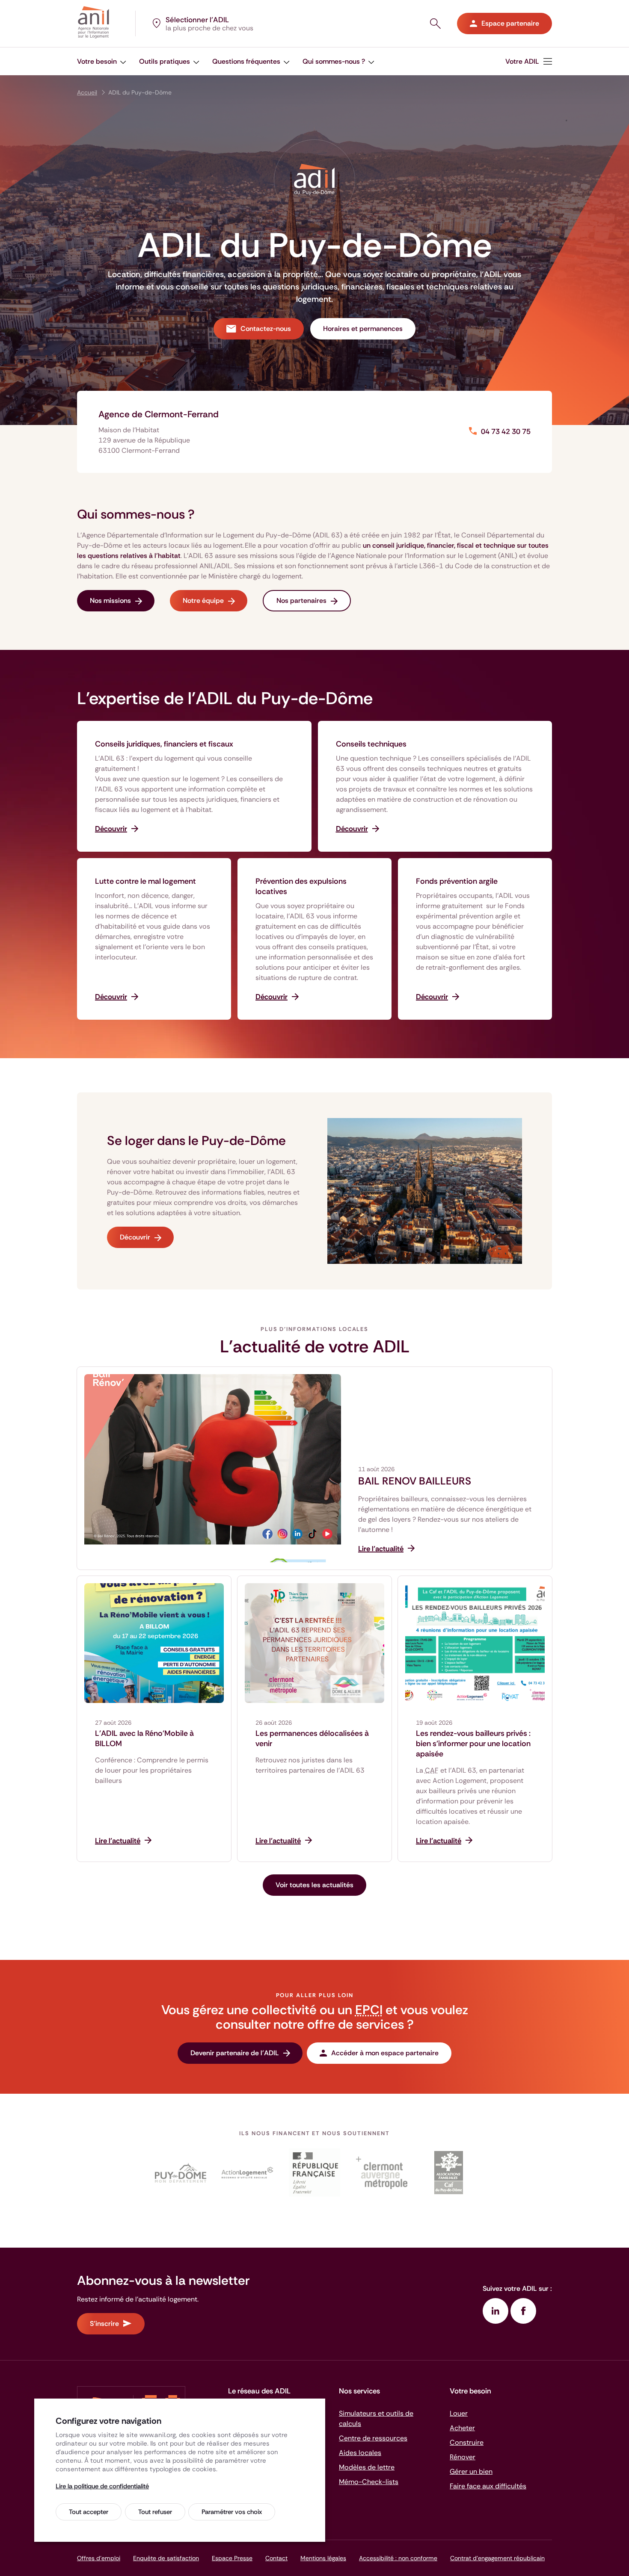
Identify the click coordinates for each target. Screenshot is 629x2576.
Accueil (87, 92)
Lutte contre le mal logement (145, 881)
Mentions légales (323, 2558)
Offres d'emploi (99, 2558)
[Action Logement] (248, 2173)
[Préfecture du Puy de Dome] (315, 2173)
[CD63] (180, 2173)
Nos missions (110, 600)
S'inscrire (104, 2324)
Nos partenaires (301, 600)
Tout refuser (155, 2512)
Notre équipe (203, 600)
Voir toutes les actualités (314, 1885)
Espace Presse (232, 2558)
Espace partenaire (510, 23)
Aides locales (360, 2453)
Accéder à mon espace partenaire (385, 2053)
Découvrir (135, 1237)
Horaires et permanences (363, 329)
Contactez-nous (266, 329)
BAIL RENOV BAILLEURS (415, 1481)
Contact (276, 2558)
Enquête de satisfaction (166, 2558)
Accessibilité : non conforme (398, 2558)
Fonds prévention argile (457, 881)
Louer (459, 2413)
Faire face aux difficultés (488, 2486)
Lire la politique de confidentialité (102, 2486)
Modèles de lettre (367, 2467)
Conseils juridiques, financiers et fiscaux (164, 744)
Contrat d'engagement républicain (497, 2558)
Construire (467, 2442)
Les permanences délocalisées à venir (312, 1738)
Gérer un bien (471, 2471)
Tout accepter (89, 2512)
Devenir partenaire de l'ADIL (235, 2053)
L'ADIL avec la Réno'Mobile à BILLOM (144, 1738)
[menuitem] (529, 61)
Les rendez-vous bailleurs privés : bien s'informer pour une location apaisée (473, 1744)
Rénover (463, 2457)
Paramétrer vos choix (232, 2512)
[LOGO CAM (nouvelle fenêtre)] (381, 2173)
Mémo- (369, 2482)
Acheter (462, 2428)
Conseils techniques (371, 744)
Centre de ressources (373, 2438)
